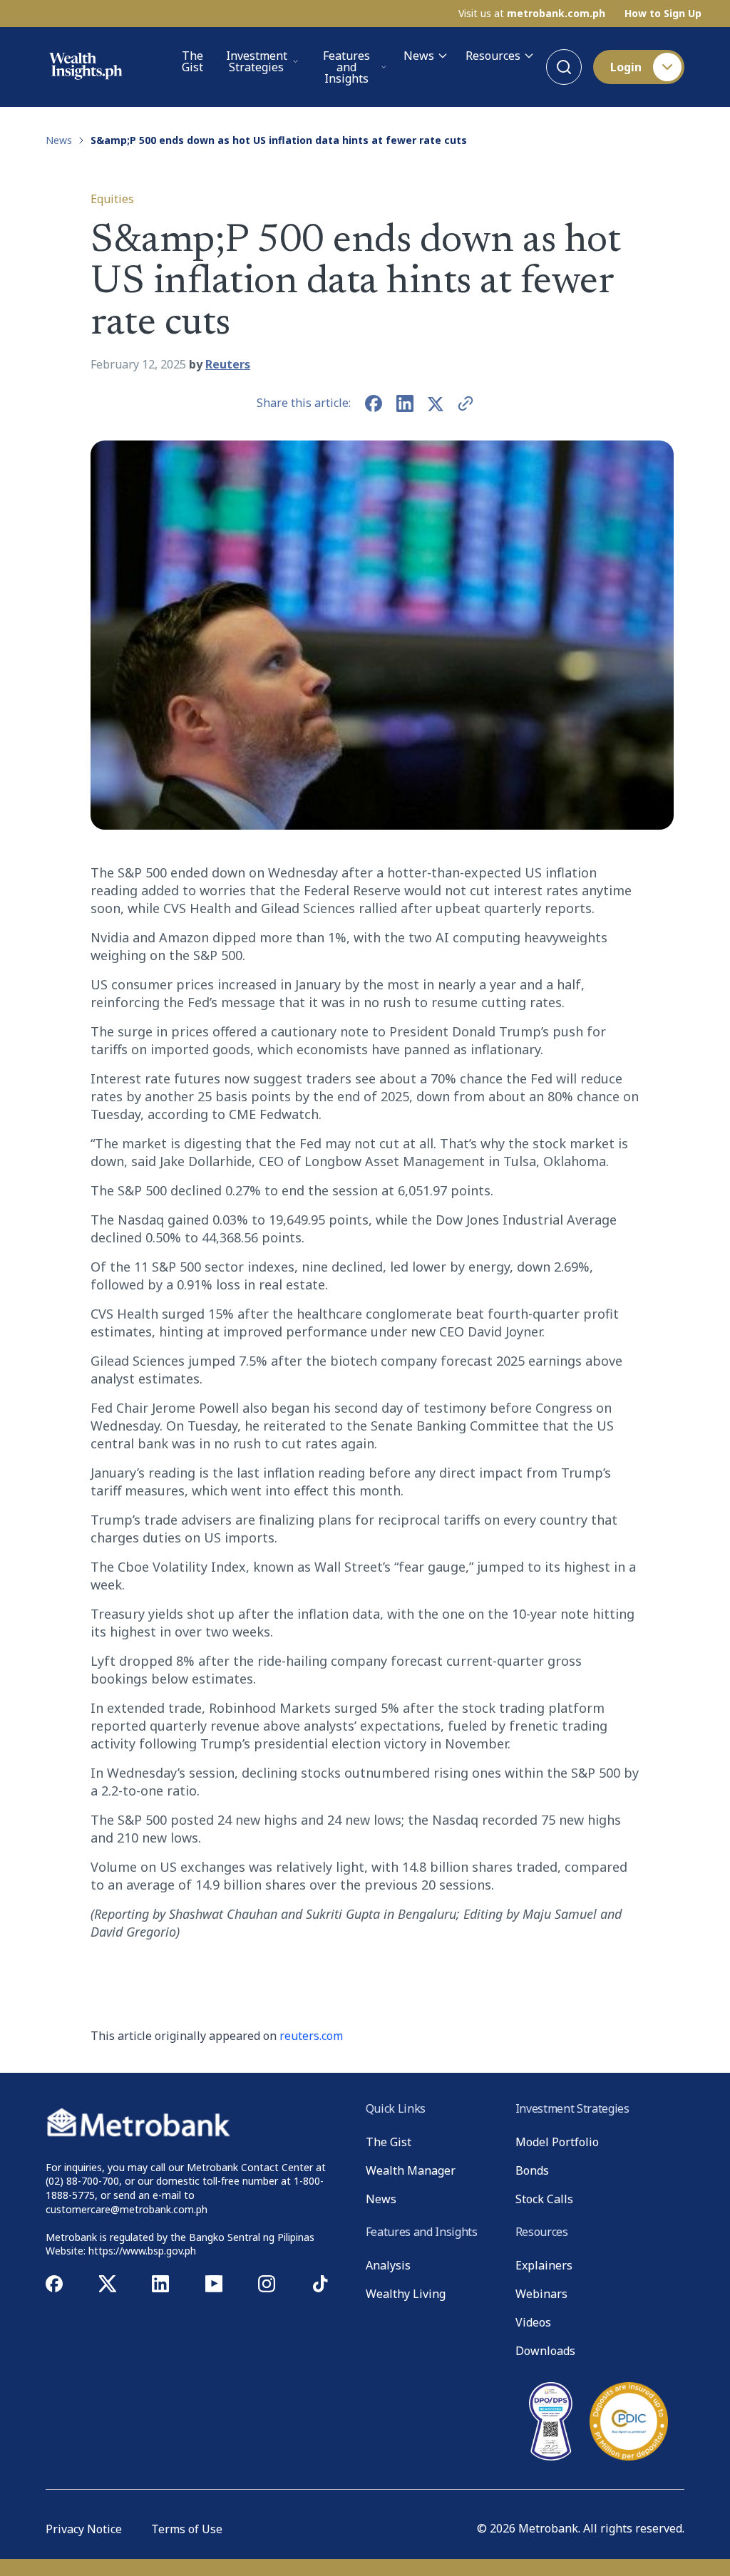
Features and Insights (346, 67)
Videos (533, 2322)
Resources (493, 56)
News (419, 56)
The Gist (192, 62)
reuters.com (311, 2036)
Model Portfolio (557, 2142)
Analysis (388, 2265)
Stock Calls (544, 2199)
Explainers (544, 2265)
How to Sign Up (663, 14)
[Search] (564, 67)
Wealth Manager (411, 2170)
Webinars (541, 2294)
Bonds (532, 2170)
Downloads (545, 2351)
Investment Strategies (257, 61)
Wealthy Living (406, 2294)
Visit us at (532, 14)
